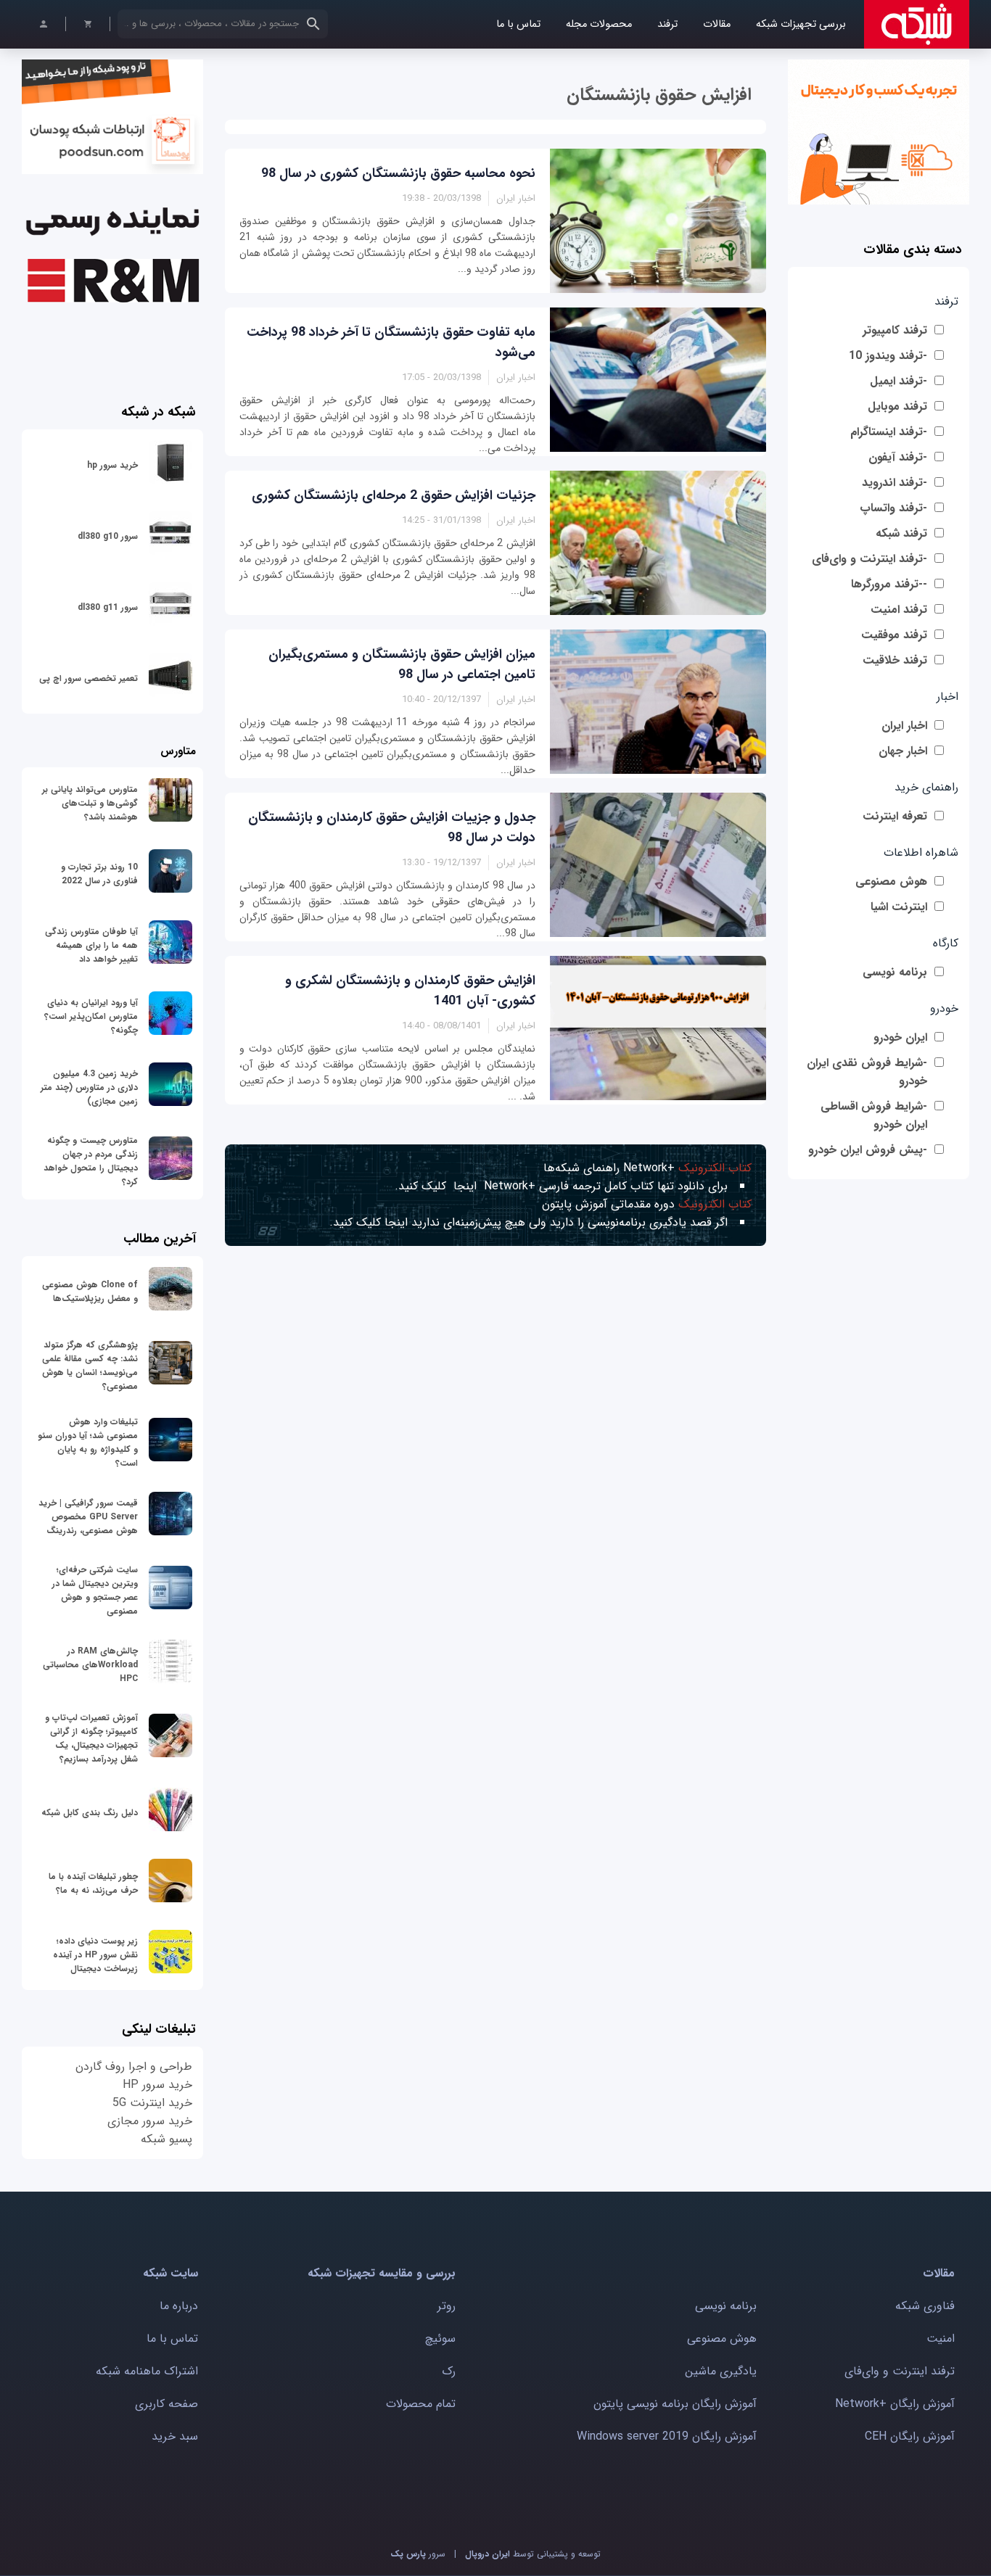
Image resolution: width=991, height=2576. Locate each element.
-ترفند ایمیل (899, 381)
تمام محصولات (421, 2404)
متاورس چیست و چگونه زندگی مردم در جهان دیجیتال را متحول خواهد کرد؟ (91, 1161)
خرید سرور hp (112, 465)
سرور (418, 2554)
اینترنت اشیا (899, 907)
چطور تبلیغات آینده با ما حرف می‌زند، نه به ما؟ (93, 1883)
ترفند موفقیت (894, 635)
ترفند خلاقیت (895, 660)
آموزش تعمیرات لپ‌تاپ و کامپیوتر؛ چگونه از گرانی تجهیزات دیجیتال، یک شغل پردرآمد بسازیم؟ (91, 1738)
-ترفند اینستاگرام (889, 432)
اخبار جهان (903, 751)
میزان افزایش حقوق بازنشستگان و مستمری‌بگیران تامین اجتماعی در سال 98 (402, 664)
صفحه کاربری (166, 2404)
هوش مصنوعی (891, 882)
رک (449, 2371)
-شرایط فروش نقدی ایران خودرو (867, 1072)
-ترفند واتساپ (893, 508)
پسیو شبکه (166, 2139)
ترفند (667, 24)
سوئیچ (440, 2338)
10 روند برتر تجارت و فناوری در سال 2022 (99, 874)
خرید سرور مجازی (150, 2121)
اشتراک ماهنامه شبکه (147, 2371)
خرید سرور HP (157, 2085)
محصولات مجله (599, 24)
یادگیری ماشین (721, 2371)
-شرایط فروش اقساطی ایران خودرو (874, 1115)
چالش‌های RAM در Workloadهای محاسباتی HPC (90, 1665)
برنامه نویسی (895, 972)
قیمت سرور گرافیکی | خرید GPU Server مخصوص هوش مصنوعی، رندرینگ (88, 1517)
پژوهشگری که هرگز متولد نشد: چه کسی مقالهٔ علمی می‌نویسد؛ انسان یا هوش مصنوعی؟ (90, 1366)
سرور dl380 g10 (108, 536)
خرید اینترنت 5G (152, 2103)
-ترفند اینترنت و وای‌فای (869, 559)
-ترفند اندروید (895, 483)
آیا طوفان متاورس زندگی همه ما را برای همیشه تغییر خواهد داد (91, 945)
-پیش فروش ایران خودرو (868, 1150)
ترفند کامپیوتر (895, 330)
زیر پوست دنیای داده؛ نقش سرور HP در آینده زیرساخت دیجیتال (95, 1955)
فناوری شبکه (925, 2306)
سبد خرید (175, 2436)
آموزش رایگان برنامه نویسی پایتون (675, 2404)
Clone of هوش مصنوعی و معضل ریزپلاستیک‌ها (90, 1292)
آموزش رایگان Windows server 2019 (667, 2436)
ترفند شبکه (901, 533)
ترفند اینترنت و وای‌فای (900, 2371)
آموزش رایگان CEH (910, 2436)
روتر (447, 2306)
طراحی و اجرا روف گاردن (134, 2067)
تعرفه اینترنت (895, 816)
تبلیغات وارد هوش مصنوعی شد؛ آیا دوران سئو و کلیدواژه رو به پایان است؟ (88, 1442)
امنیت (941, 2338)
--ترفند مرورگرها (889, 584)
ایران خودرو (900, 1037)
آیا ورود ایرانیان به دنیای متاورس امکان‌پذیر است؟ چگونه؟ (91, 1016)
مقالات (717, 24)
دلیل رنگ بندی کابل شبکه (90, 1813)
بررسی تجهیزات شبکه (801, 24)
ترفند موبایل (897, 406)
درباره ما (179, 2306)
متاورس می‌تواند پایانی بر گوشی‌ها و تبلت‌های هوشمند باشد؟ (90, 803)
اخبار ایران (904, 726)
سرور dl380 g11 (108, 607)
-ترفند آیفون (898, 457)
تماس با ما (518, 24)
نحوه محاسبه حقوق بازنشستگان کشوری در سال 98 (398, 173)
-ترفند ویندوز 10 (888, 356)
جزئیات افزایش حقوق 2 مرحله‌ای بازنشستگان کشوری (394, 495)
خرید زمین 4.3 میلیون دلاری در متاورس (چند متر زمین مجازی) (89, 1087)
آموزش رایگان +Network (895, 2404)
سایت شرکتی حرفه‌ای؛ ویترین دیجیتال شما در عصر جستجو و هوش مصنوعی (95, 1590)
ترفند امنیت (899, 610)
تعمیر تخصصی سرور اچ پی (89, 678)
